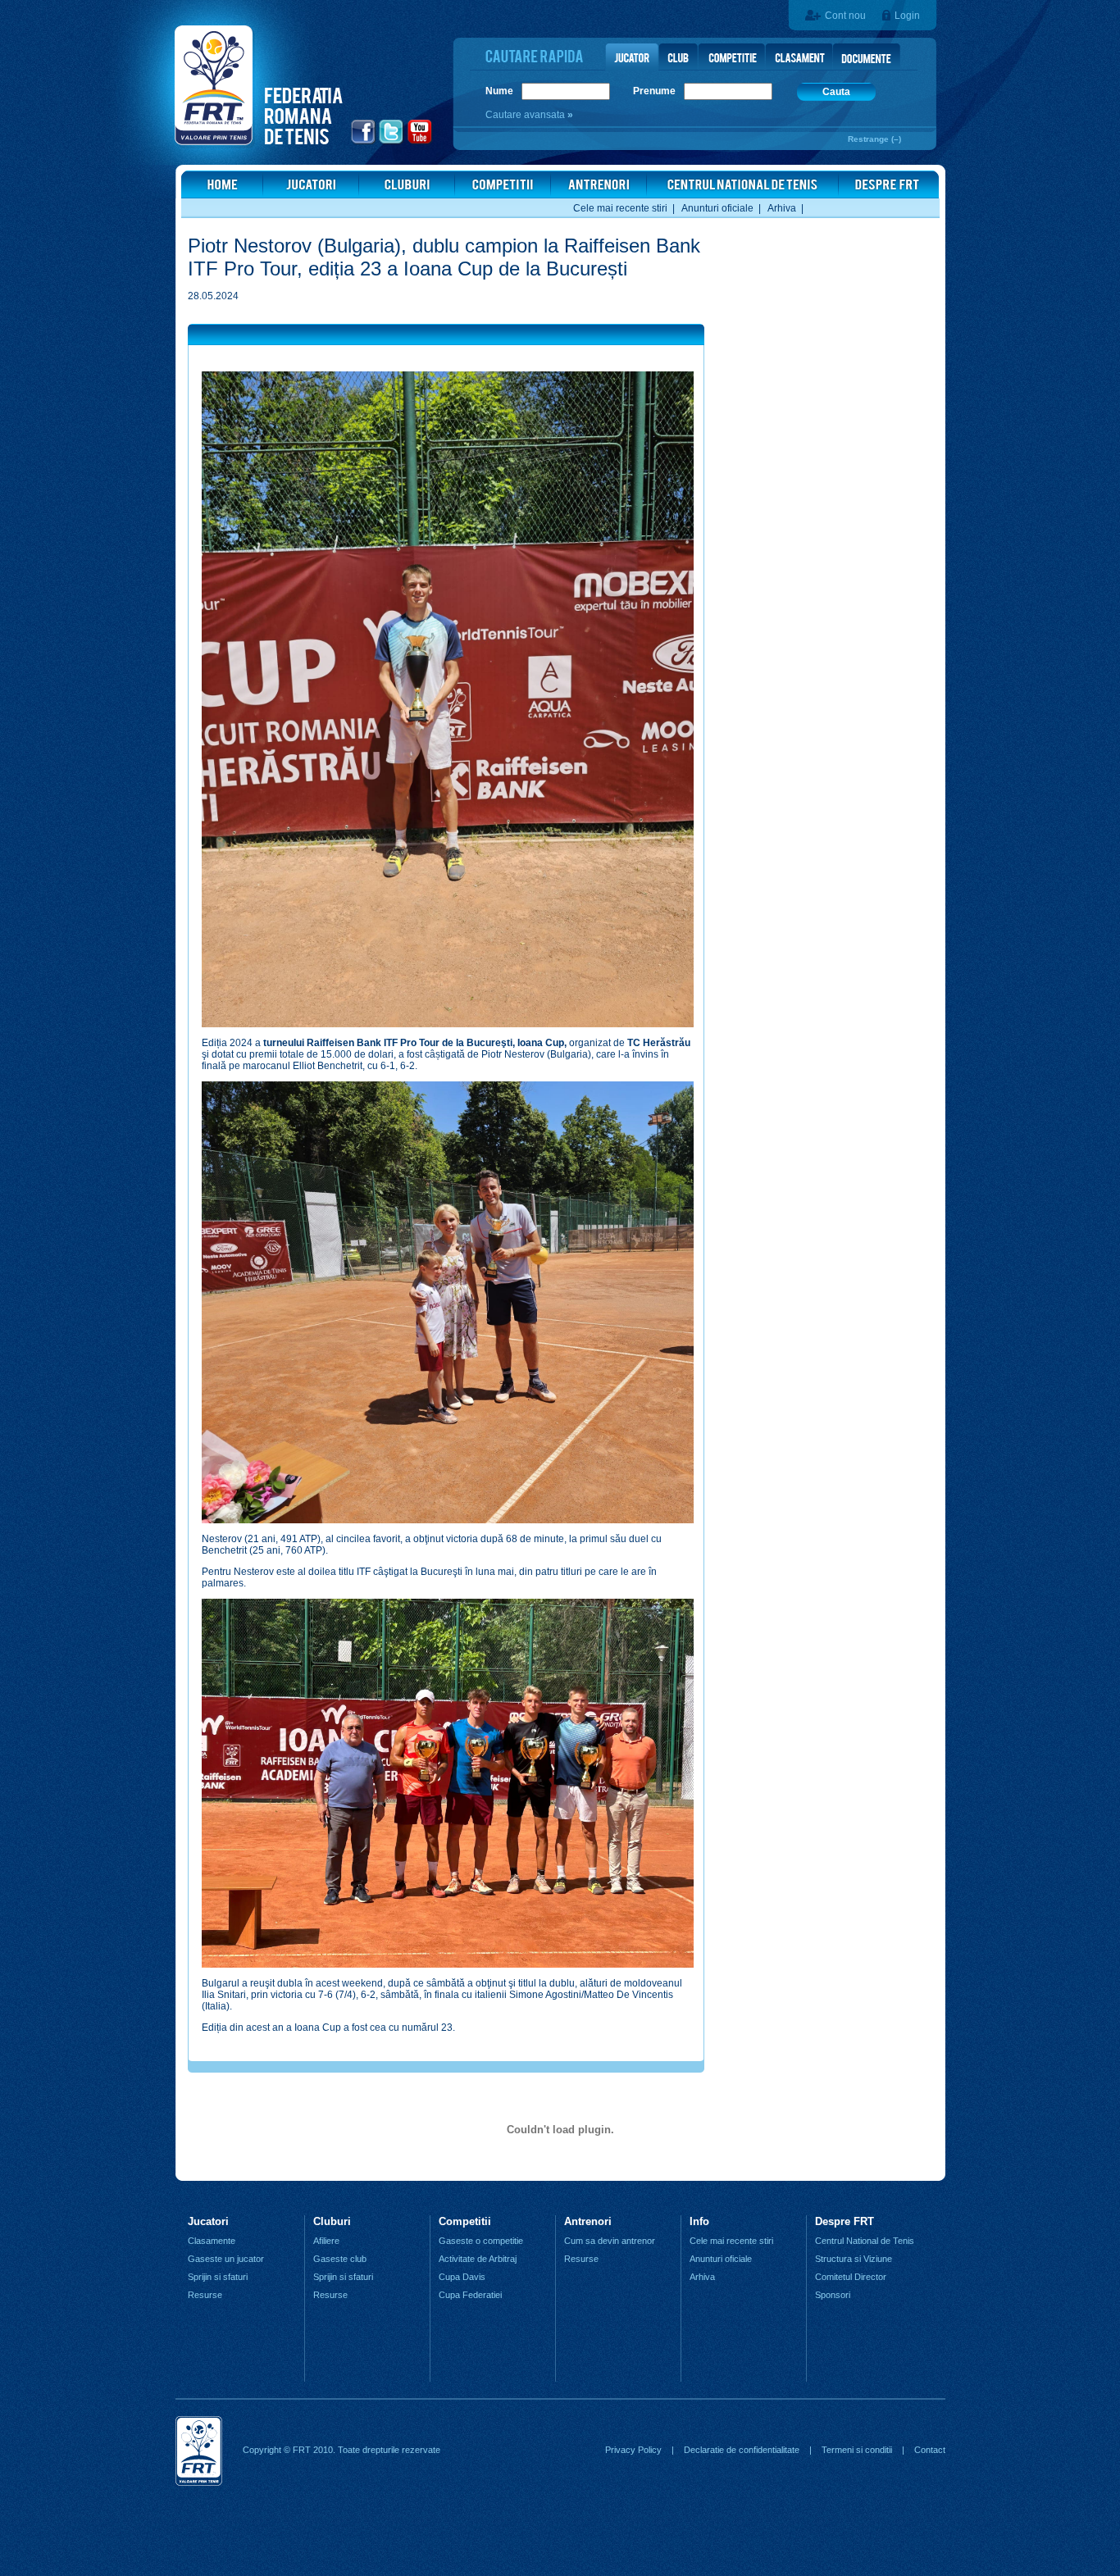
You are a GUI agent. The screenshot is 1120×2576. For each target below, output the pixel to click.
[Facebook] (364, 142)
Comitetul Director (851, 2277)
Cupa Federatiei (470, 2295)
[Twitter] (392, 142)
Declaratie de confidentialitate (742, 2450)
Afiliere (326, 2241)
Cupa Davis (462, 2277)
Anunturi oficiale (717, 208)
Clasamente (212, 2241)
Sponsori (833, 2295)
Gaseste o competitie (481, 2241)
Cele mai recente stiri (620, 208)
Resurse (205, 2295)
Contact (930, 2450)
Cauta (836, 92)
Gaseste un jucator (226, 2259)
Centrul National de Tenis (865, 2241)
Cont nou (845, 16)
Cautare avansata (526, 115)
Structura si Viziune (854, 2259)
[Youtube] (420, 142)
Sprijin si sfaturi (218, 2277)
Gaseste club (340, 2259)
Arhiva (782, 208)
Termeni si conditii (857, 2450)
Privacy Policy (633, 2450)
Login (907, 16)
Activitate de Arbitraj (478, 2259)
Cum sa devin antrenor (610, 2241)
